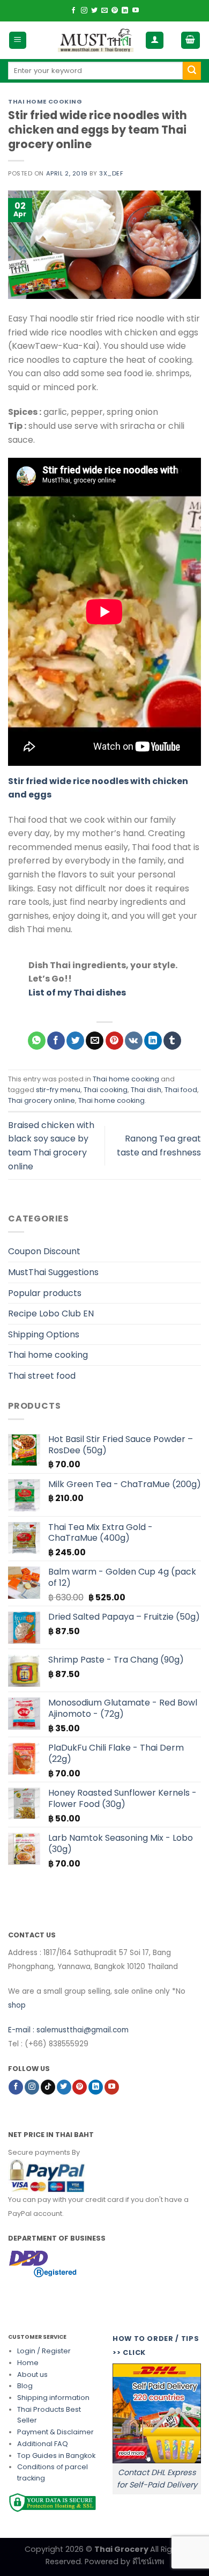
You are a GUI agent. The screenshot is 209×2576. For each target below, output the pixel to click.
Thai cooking (106, 1090)
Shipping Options (44, 1334)
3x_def (111, 173)
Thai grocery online (42, 1100)
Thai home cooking (45, 101)
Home (28, 2363)
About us (32, 2374)
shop (17, 2005)
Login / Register (44, 2351)
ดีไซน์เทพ (148, 2562)
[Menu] (18, 41)
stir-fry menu (58, 1090)
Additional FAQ (43, 2444)
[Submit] (192, 71)
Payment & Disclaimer (55, 2432)
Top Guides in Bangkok (56, 2456)
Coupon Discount (44, 1251)
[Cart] (191, 41)
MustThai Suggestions (53, 1272)
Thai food (181, 1090)
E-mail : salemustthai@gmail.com (68, 2030)
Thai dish (146, 1090)
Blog (25, 2386)
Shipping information (53, 2398)
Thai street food (42, 1376)
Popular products (45, 1293)
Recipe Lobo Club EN (51, 1313)
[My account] (155, 41)
